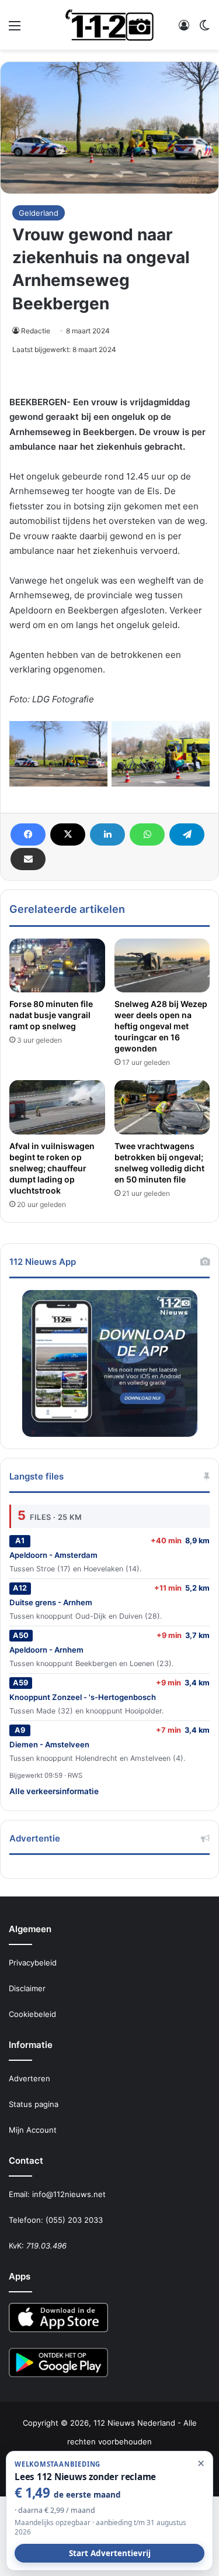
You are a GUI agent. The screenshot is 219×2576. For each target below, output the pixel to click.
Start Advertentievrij (110, 2553)
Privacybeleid (33, 1963)
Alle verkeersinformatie (54, 1791)
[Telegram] (187, 834)
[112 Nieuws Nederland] (110, 25)
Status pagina (34, 2104)
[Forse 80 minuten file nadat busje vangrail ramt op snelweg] (57, 965)
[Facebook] (28, 834)
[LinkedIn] (107, 834)
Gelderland (39, 213)
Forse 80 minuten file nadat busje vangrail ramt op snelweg (51, 1015)
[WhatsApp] (147, 834)
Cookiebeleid (32, 2014)
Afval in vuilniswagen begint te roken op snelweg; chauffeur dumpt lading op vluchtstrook (52, 1168)
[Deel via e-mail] (28, 859)
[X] (68, 834)
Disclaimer (27, 1988)
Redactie (36, 331)
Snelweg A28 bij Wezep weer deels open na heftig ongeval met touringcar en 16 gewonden (161, 1026)
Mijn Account (33, 2130)
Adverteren (29, 2078)
